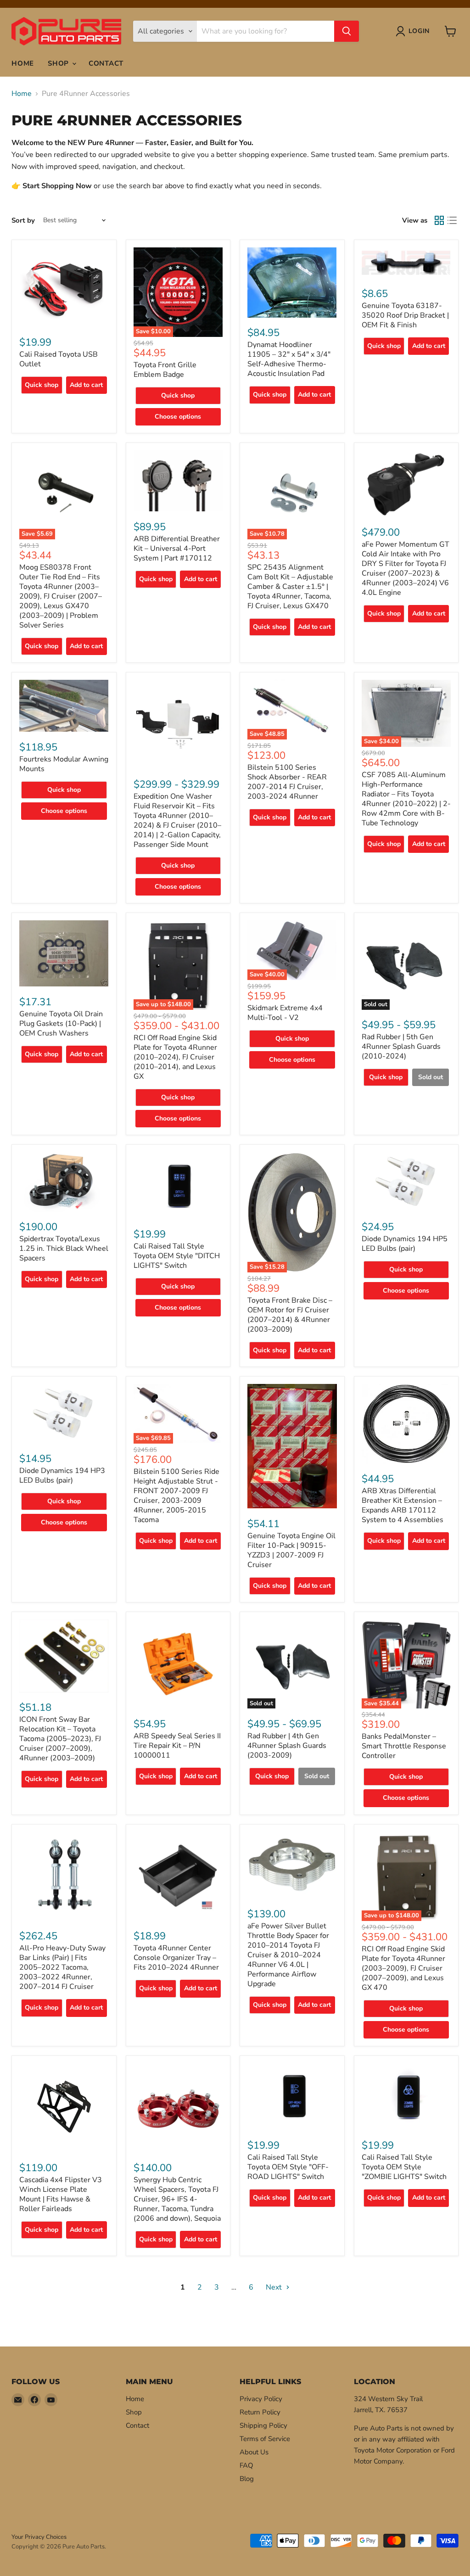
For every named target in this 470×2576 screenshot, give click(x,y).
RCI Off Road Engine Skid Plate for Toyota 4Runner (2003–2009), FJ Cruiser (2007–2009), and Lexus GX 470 (403, 1968)
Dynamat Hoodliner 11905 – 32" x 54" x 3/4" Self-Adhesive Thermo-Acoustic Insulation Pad (289, 359)
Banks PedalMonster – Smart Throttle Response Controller (404, 1746)
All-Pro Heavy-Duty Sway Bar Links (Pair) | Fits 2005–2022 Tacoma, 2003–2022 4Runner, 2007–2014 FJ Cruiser (62, 1967)
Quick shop (42, 385)
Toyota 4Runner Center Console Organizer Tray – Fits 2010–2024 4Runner (176, 1958)
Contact (106, 63)
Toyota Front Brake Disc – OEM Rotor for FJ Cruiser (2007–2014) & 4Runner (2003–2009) (290, 1315)
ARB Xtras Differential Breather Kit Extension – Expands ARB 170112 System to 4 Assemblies (403, 1505)
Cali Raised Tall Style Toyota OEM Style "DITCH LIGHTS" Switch (177, 1256)
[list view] (452, 220)
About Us (254, 2452)
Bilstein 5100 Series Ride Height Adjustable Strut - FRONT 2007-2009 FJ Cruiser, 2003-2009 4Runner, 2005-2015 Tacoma (176, 1496)
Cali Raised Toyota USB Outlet (59, 359)
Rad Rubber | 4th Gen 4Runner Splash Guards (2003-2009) (287, 1746)
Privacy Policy (261, 2399)
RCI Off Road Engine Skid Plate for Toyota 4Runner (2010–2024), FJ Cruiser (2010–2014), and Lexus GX (175, 1057)
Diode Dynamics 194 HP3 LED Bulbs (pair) (62, 1476)
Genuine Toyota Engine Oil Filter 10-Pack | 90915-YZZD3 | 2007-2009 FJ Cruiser (291, 1550)
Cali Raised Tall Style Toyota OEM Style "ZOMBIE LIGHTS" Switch (404, 2167)
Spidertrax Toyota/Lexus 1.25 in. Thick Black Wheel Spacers (64, 1249)
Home (23, 63)
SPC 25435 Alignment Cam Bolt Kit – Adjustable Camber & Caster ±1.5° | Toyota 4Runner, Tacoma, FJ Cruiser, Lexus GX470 (290, 587)
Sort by (23, 221)
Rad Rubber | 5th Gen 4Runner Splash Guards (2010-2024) (401, 1047)
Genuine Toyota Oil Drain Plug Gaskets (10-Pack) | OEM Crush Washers (61, 1024)
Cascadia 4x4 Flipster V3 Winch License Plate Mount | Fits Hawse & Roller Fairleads (61, 2194)
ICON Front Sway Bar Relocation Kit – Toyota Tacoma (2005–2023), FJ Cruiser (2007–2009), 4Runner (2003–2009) (60, 1739)
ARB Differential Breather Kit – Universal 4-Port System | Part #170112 (177, 549)
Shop (59, 63)
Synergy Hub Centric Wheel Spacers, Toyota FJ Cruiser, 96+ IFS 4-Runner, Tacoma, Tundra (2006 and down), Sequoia (177, 2199)
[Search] (347, 31)
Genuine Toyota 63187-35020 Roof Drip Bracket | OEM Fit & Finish (405, 315)
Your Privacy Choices (39, 2537)
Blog (247, 2479)
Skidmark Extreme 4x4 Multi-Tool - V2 (285, 1013)
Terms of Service (265, 2439)
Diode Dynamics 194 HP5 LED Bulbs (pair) (405, 1244)
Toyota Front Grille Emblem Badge (165, 370)
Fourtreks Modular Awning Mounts (64, 764)
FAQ (246, 2465)
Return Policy (260, 2412)
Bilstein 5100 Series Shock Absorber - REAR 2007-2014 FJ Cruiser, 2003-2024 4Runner (287, 782)
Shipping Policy (263, 2425)
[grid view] (439, 220)
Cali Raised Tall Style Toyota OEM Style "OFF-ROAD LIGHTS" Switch (288, 2167)
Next (275, 2287)
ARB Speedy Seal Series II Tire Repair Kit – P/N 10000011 (177, 1746)
